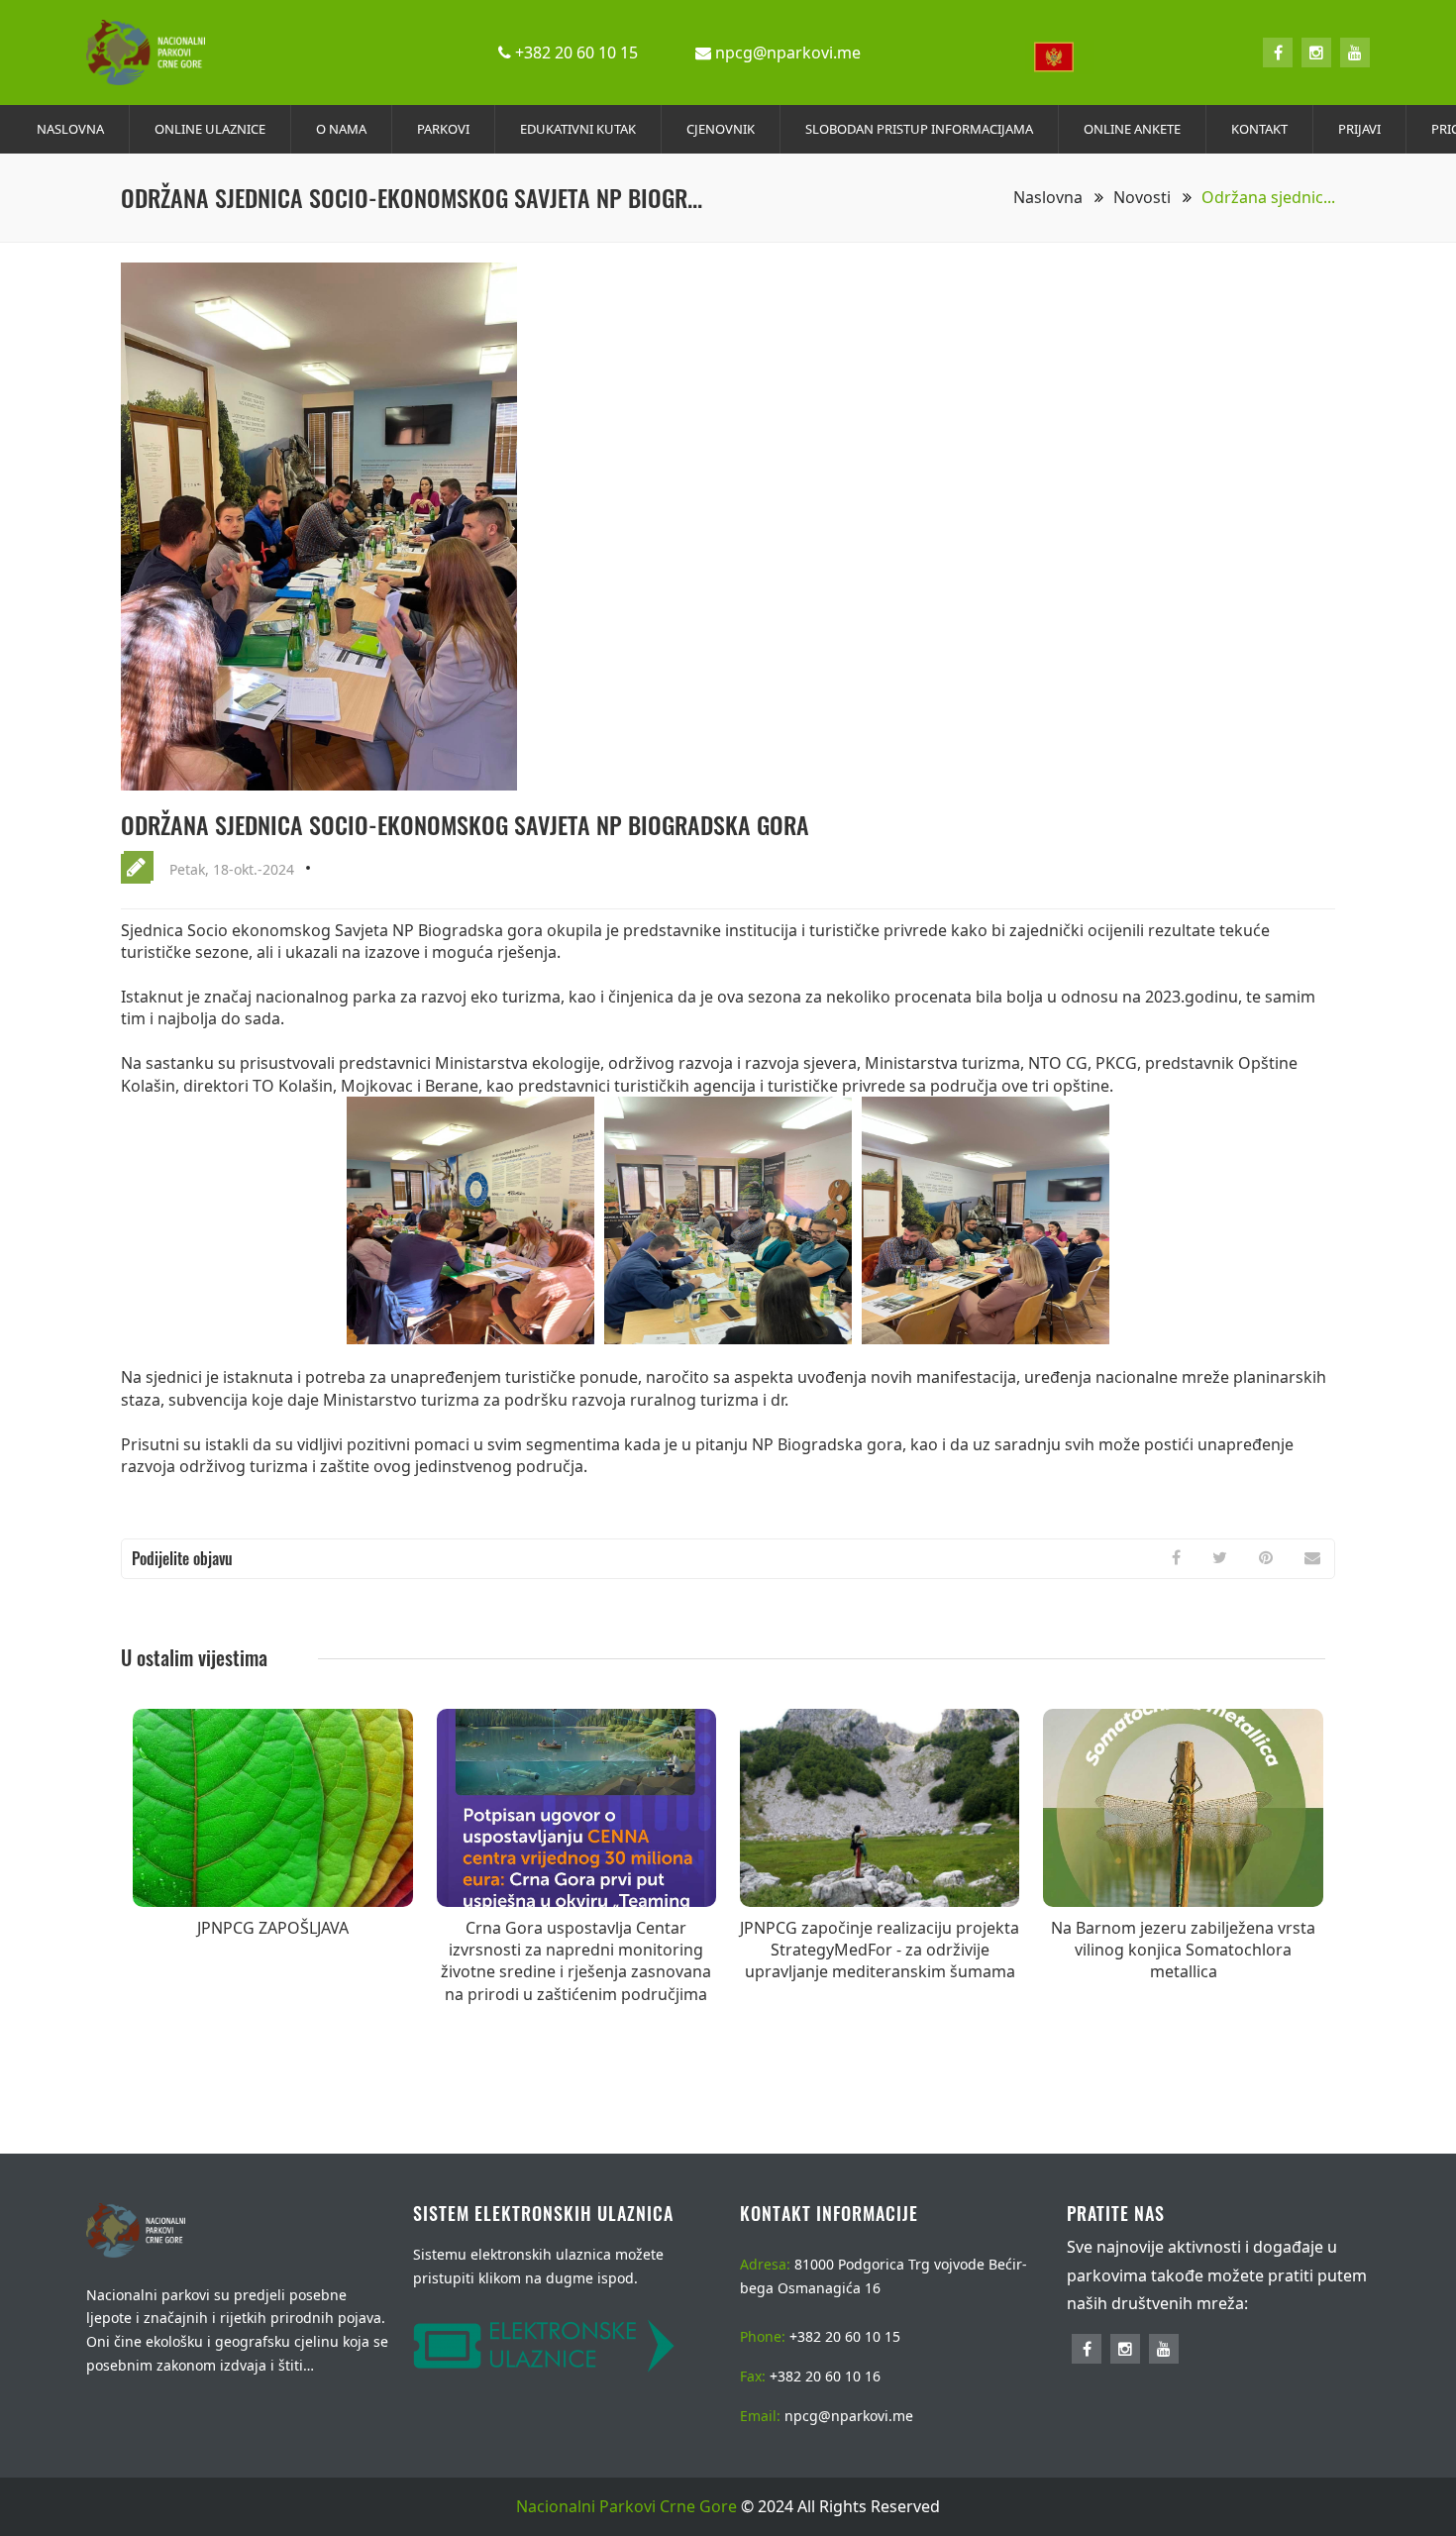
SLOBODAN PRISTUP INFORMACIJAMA (919, 129)
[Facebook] (1278, 53)
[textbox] (1060, 57)
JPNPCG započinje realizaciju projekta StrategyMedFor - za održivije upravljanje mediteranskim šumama (880, 1950)
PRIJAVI (1359, 129)
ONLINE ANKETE (1132, 129)
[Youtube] (1355, 53)
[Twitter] (1220, 1557)
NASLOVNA (70, 129)
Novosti (1144, 197)
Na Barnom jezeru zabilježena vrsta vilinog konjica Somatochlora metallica (1183, 1950)
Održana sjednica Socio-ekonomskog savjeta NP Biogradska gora (465, 824)
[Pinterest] (1266, 1557)
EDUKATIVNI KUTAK (578, 129)
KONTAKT (1259, 129)
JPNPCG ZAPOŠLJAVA (273, 1928)
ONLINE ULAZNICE (210, 129)
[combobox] (1060, 53)
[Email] (1312, 1557)
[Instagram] (1316, 53)
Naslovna (1050, 197)
